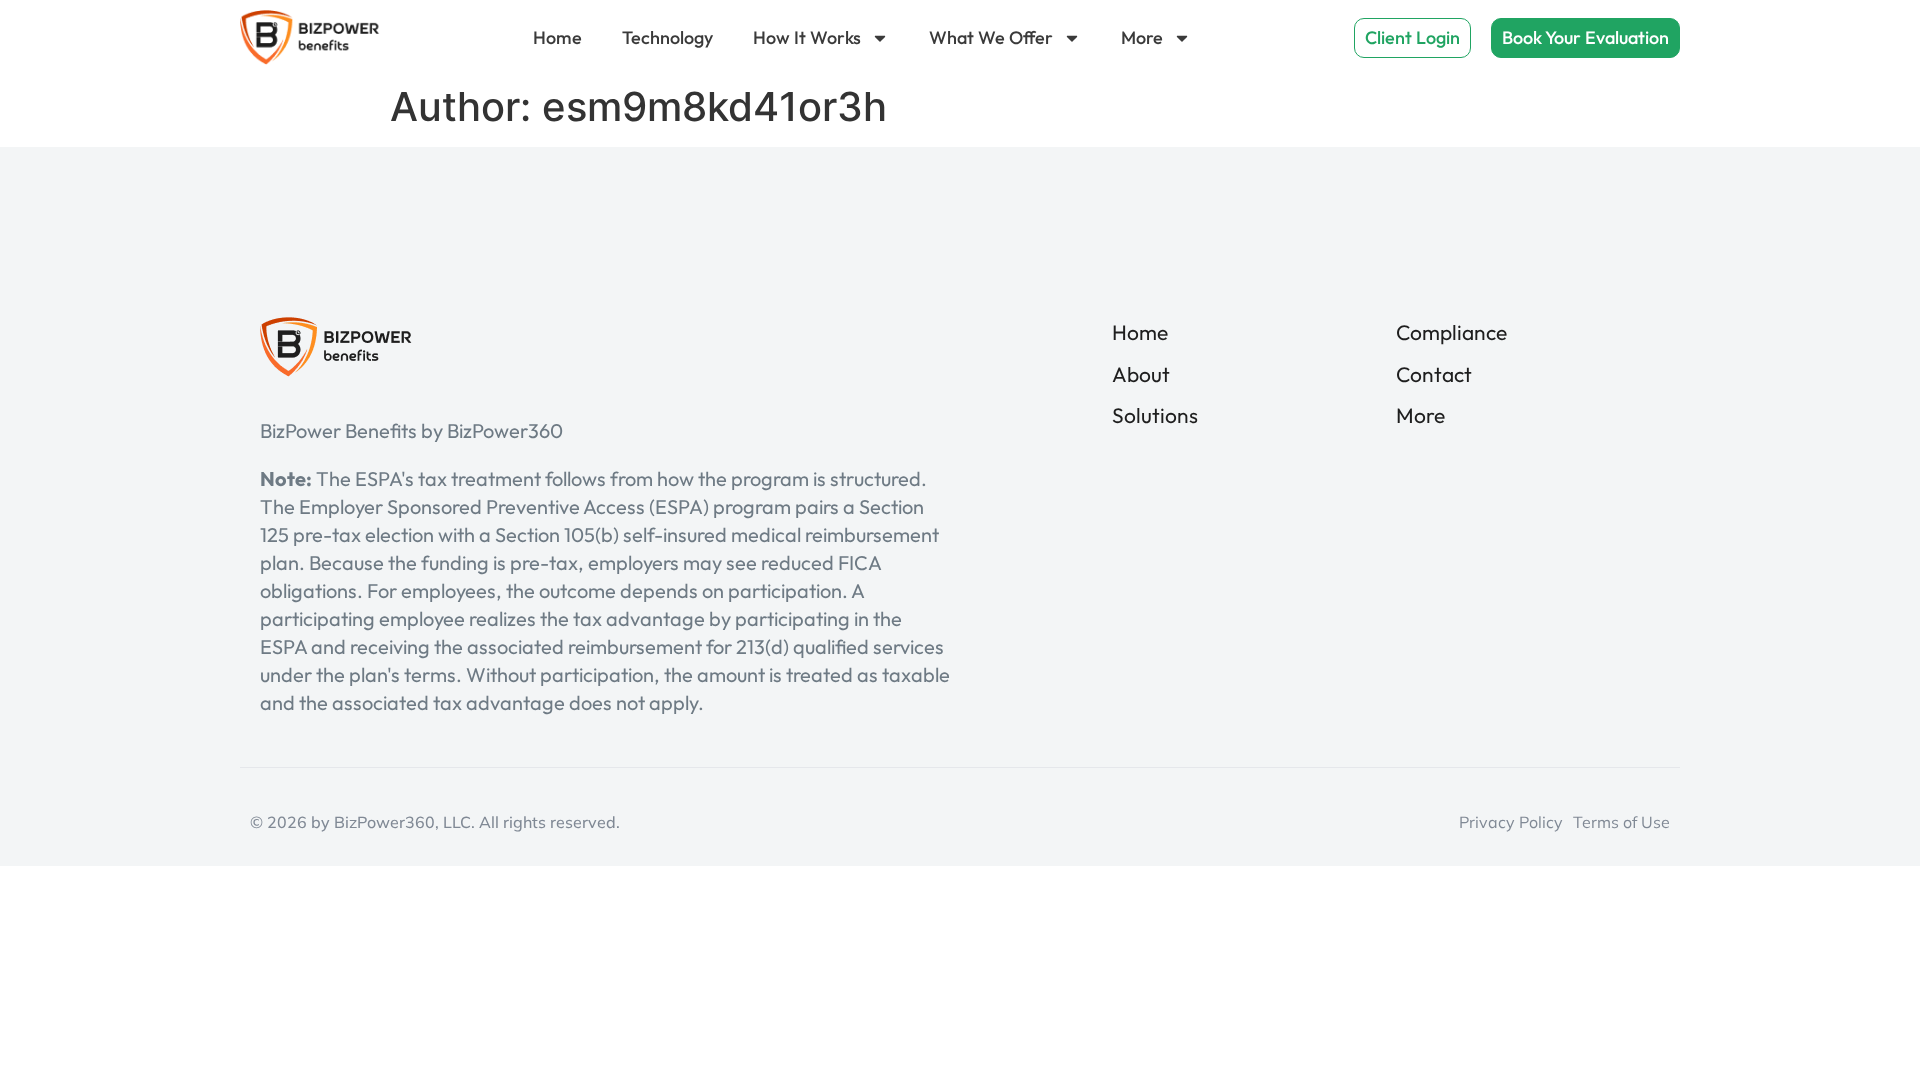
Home (557, 37)
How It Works (807, 37)
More (1142, 37)
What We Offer (991, 37)
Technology (667, 37)
